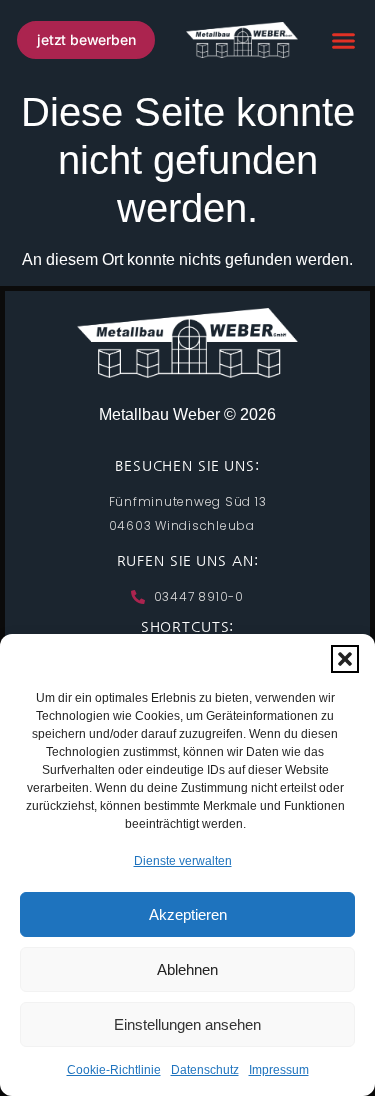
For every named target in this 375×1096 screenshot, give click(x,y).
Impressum (279, 1070)
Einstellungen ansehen (187, 1024)
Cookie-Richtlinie (114, 1070)
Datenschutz (205, 1070)
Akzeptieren (188, 914)
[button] (345, 659)
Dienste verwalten (183, 861)
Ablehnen (187, 969)
